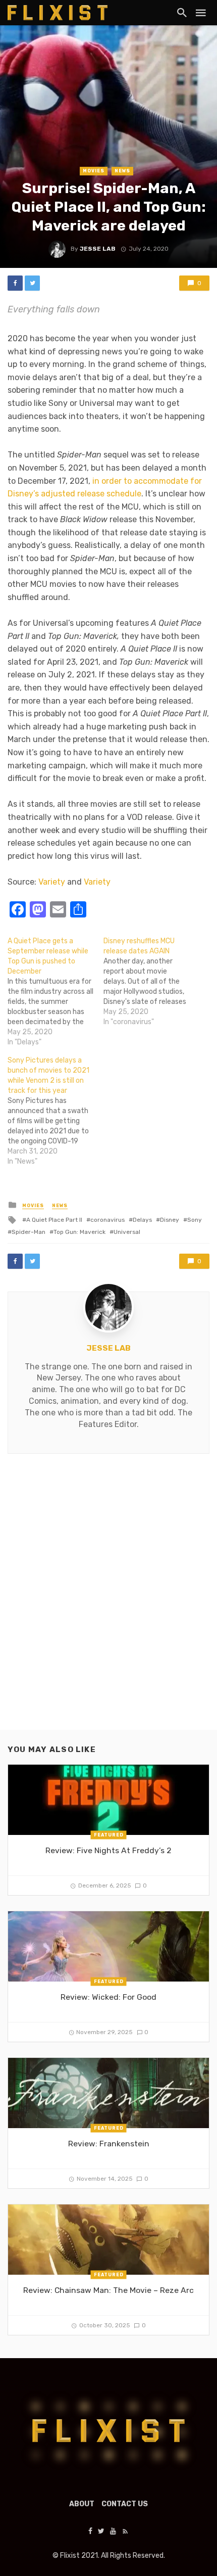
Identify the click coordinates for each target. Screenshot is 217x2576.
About (82, 2504)
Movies (94, 171)
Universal (127, 1232)
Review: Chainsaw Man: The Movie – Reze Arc (108, 2290)
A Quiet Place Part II (54, 1220)
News (122, 171)
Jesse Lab (98, 249)
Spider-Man (29, 1232)
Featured (109, 1834)
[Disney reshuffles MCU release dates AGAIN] (151, 982)
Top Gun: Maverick (79, 1232)
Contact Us (125, 2504)
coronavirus (107, 1220)
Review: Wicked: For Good (108, 1997)
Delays (142, 1220)
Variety (52, 882)
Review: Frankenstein (109, 2144)
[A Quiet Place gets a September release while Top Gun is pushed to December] (56, 992)
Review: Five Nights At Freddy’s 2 (108, 1850)
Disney (170, 1220)
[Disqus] (108, 1600)
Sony (195, 1220)
